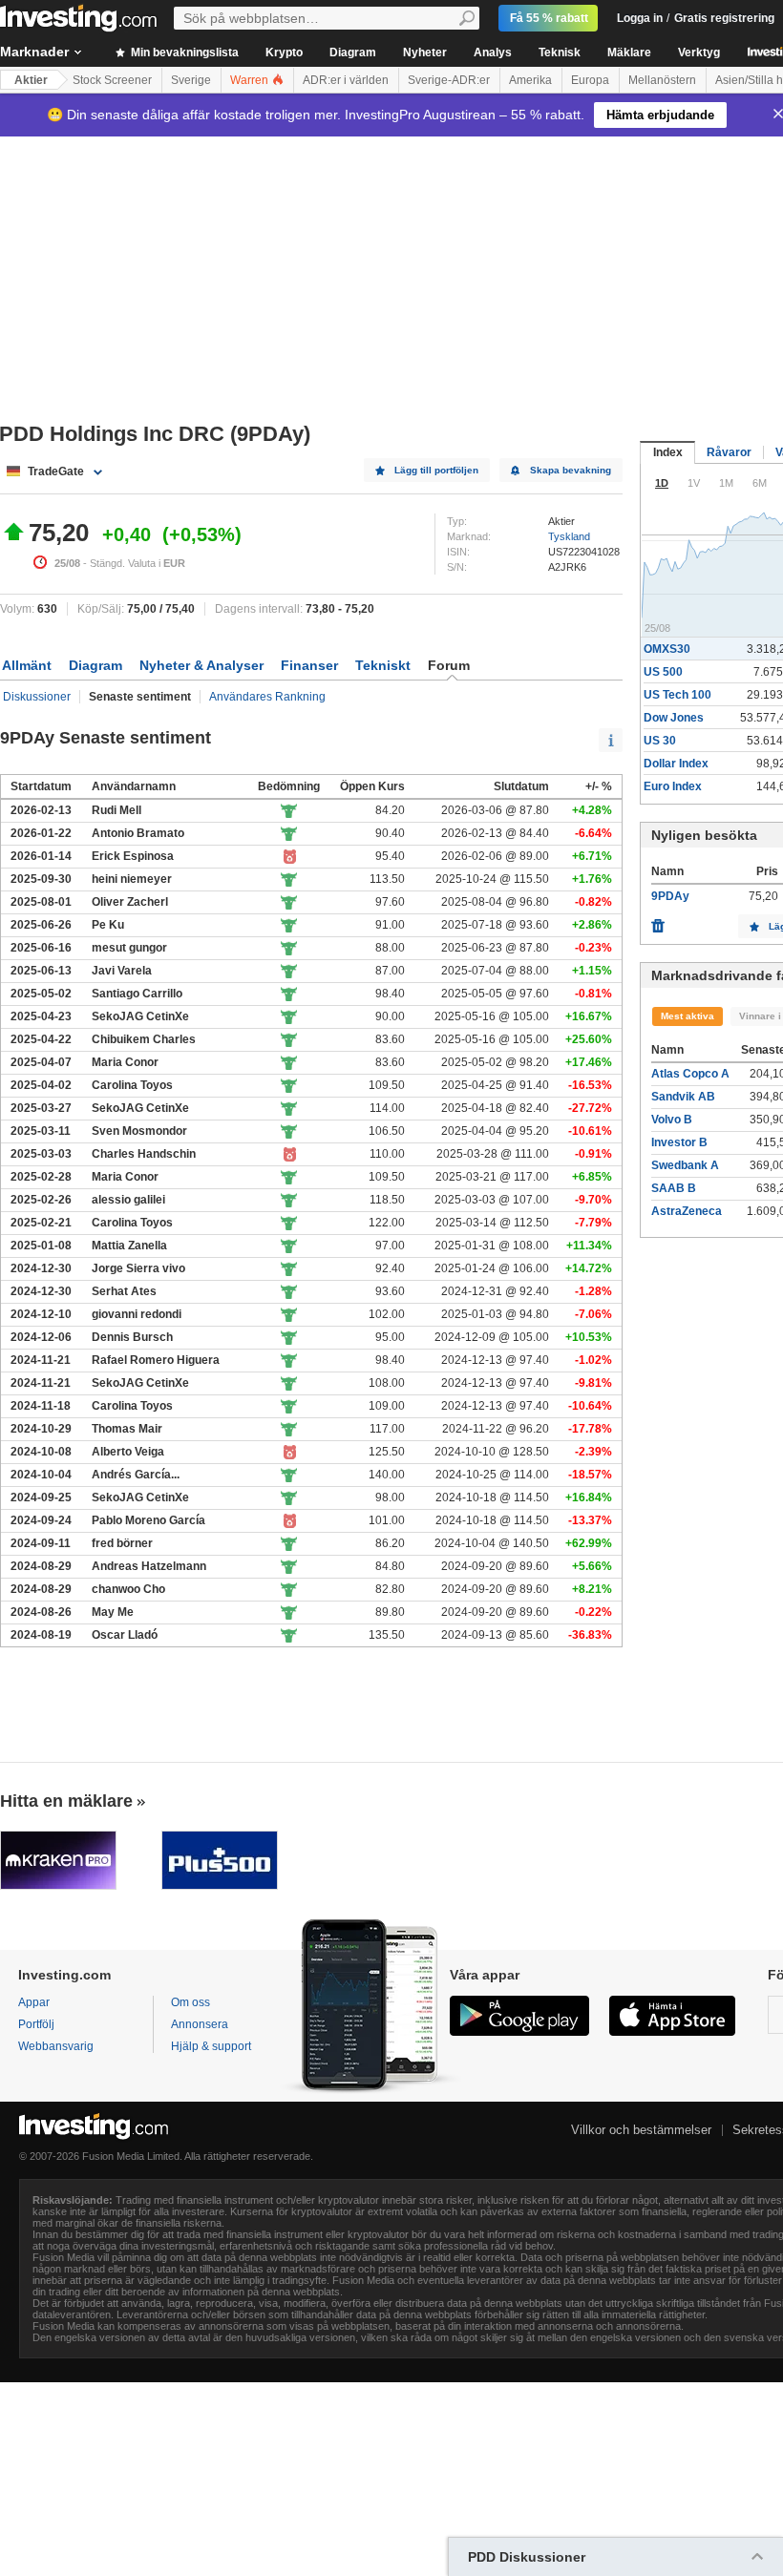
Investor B (679, 1142)
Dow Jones (674, 718)
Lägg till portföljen (436, 470)
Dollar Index (676, 764)
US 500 (663, 672)
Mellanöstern (662, 80)
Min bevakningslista (183, 52)
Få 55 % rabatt (549, 18)
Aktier (31, 80)
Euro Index (673, 786)
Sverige (191, 80)
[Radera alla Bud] (658, 921)
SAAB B (674, 1188)
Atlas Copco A (690, 1074)
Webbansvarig (56, 2046)
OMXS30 (667, 649)
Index (668, 452)
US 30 (660, 741)
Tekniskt (383, 665)
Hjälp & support (211, 2046)
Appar (34, 2002)
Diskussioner (37, 697)
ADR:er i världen (346, 80)
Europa (590, 80)
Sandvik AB (683, 1097)
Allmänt (27, 665)
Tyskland (569, 536)
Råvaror (729, 452)
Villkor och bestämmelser (641, 2130)
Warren (251, 80)
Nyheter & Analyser (201, 665)
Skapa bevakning (571, 470)
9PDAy (670, 896)
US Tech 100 (677, 695)
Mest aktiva (688, 1016)
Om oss (190, 2002)
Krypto (284, 52)
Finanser (309, 665)
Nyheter (425, 52)
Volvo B (672, 1120)
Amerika (530, 80)
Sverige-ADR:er (449, 80)
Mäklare (629, 52)
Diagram (353, 52)
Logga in (640, 18)
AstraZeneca (687, 1211)
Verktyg (699, 52)
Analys (493, 52)
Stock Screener (112, 80)
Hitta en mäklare (66, 1801)
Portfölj (36, 2024)
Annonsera (200, 2024)
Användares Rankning (267, 697)
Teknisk (560, 52)
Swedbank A (685, 1165)
